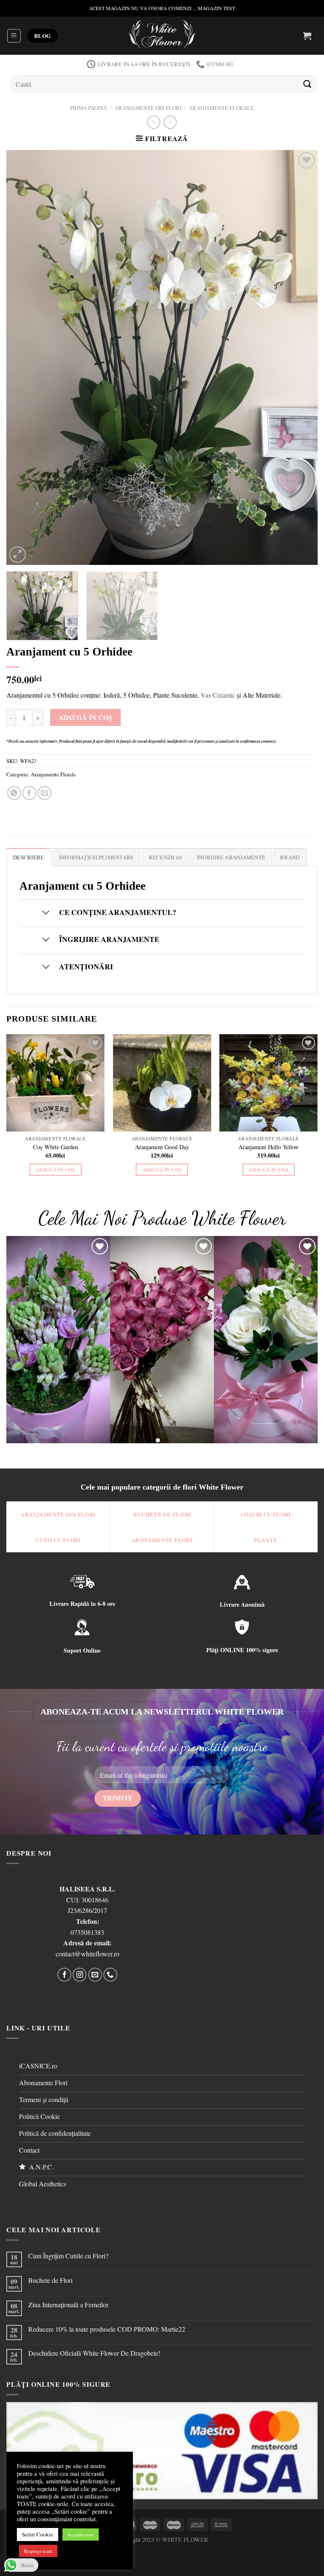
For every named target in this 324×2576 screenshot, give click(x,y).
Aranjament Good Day (162, 1147)
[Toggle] (46, 913)
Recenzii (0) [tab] (166, 857)
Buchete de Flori (50, 2280)
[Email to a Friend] (45, 793)
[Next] (301, 357)
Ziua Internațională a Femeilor (68, 2304)
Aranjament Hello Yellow (269, 1147)
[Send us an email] (95, 1975)
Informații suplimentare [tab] (97, 857)
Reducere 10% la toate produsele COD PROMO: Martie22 (107, 2329)
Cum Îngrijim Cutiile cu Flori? (68, 2256)
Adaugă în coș (86, 717)
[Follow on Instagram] (80, 1975)
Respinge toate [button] (38, 2551)
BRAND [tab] (290, 857)
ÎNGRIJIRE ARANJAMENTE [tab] (231, 857)
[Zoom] (18, 555)
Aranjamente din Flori (148, 108)
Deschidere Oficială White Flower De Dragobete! (94, 2353)
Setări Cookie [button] (38, 2534)
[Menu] (14, 36)
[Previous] (23, 357)
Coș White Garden (55, 1147)
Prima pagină (89, 108)
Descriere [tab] (28, 857)
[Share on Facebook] (29, 793)
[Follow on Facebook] (64, 1975)
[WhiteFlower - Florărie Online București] (162, 36)
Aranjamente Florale (221, 108)
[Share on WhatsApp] (14, 793)
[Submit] (308, 84)
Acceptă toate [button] (81, 2535)
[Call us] (110, 1975)
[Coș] (307, 36)
